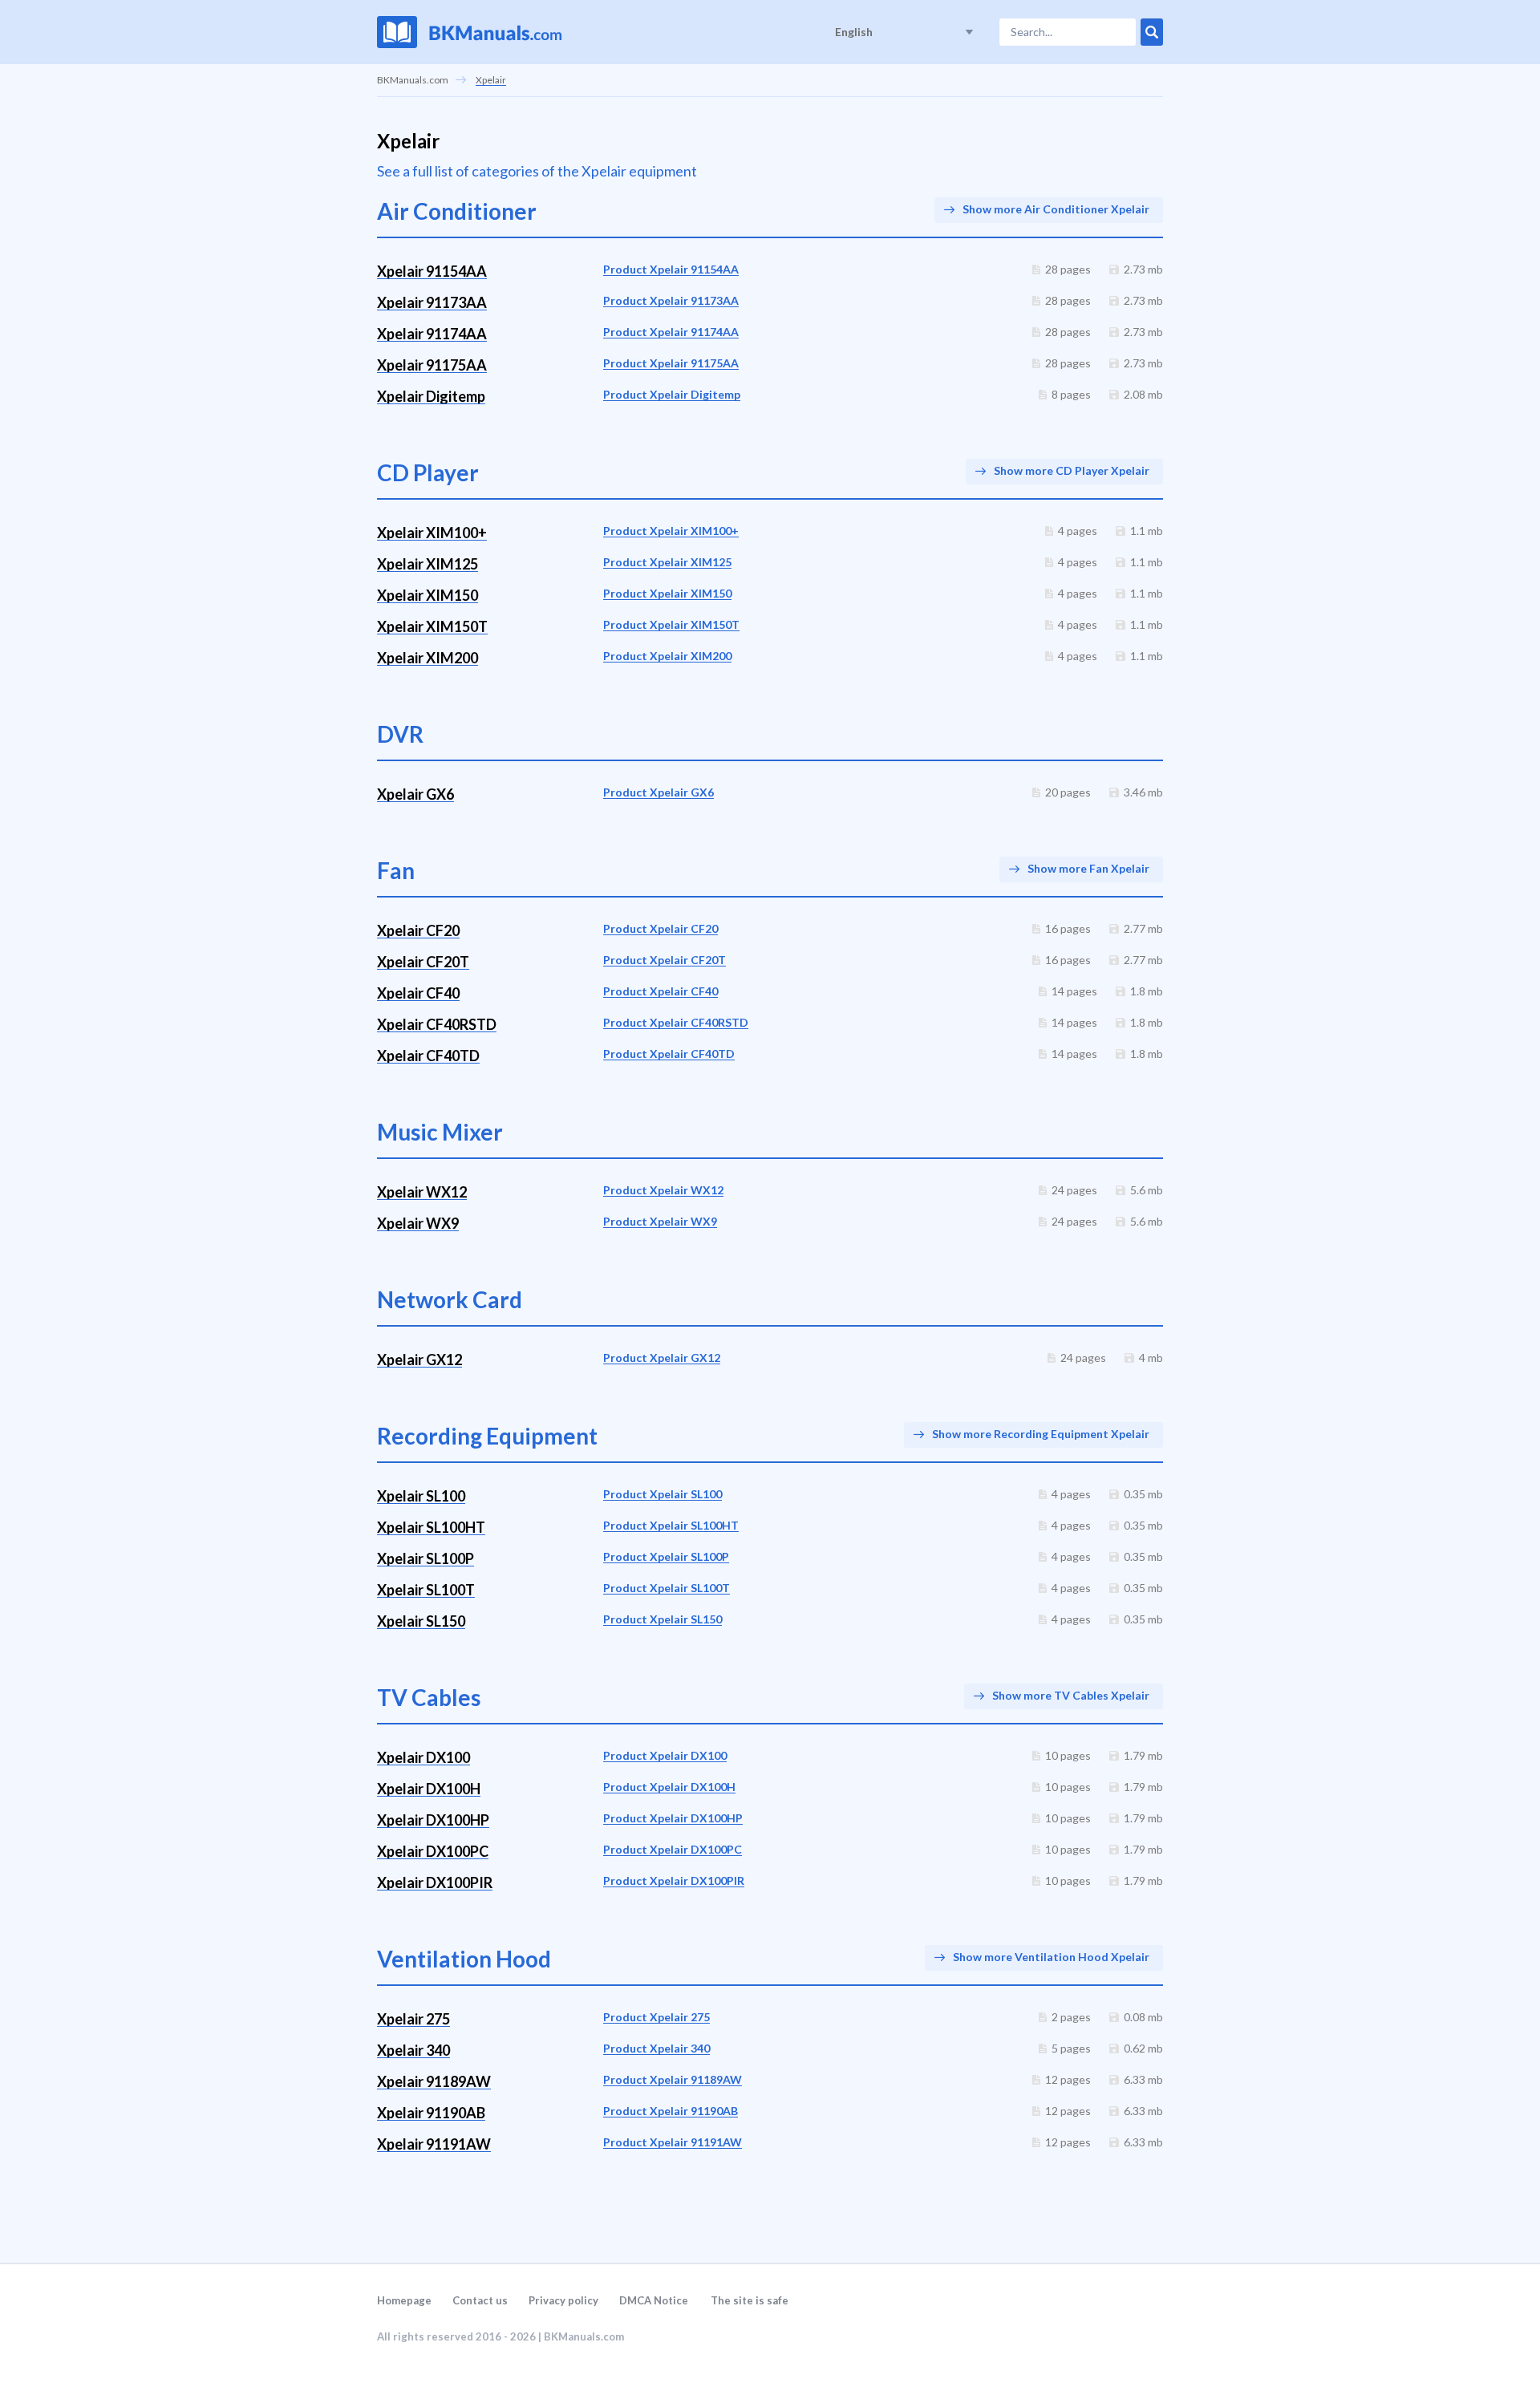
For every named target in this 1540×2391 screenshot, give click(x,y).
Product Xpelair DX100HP (673, 1818)
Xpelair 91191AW (434, 2144)
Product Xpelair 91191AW (673, 2142)
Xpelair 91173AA (432, 302)
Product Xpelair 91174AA (671, 332)
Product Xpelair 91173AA (671, 300)
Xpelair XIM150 (428, 595)
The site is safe (750, 2300)
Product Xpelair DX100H (669, 1787)
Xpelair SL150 (421, 1621)
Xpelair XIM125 (428, 564)
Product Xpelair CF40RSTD (676, 1022)
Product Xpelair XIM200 (667, 656)
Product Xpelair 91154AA (671, 269)
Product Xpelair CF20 (661, 928)
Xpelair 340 (413, 2050)
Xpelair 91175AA (432, 365)
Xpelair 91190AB (431, 2113)
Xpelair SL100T (426, 1590)
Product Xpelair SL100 (663, 1494)
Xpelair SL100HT (431, 1527)
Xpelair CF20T (423, 962)
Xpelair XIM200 (428, 658)
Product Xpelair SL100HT (671, 1525)
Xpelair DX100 (423, 1757)
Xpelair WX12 (422, 1192)
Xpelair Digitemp (431, 396)
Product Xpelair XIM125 (667, 562)
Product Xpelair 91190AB (671, 2111)
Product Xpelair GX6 (659, 792)
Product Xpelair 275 (657, 2017)
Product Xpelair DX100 (665, 1755)
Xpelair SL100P (426, 1558)
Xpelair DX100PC (433, 1851)
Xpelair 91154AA (432, 271)
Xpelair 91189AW (434, 2081)
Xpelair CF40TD (428, 1056)
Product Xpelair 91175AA (671, 363)
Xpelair (491, 80)
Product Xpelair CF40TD (669, 1054)
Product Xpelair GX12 (662, 1358)
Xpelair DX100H (429, 1789)
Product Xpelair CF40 (661, 991)
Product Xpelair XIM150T (671, 624)
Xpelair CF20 (418, 930)
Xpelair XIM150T (432, 626)
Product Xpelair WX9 (660, 1221)
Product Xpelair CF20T (665, 960)
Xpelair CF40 (418, 993)
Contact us (480, 2300)
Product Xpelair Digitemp (672, 394)
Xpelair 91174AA (432, 334)
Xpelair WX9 (418, 1223)
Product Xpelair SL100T (667, 1588)
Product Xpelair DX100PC (673, 1849)
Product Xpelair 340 (657, 2048)
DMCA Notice (654, 2300)
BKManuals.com (413, 80)
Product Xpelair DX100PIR (674, 1880)
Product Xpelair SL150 (663, 1619)
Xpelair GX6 (415, 794)
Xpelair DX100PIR (435, 1882)
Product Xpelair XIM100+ (671, 531)
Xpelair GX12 (419, 1360)
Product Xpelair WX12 (663, 1190)
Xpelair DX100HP (433, 1820)
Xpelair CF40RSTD (437, 1024)
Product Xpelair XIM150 (667, 593)
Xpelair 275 (413, 2019)
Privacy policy (563, 2300)
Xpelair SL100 (421, 1496)
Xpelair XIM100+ (432, 533)
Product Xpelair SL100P (666, 1556)
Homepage (404, 2300)
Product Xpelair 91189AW (673, 2079)
